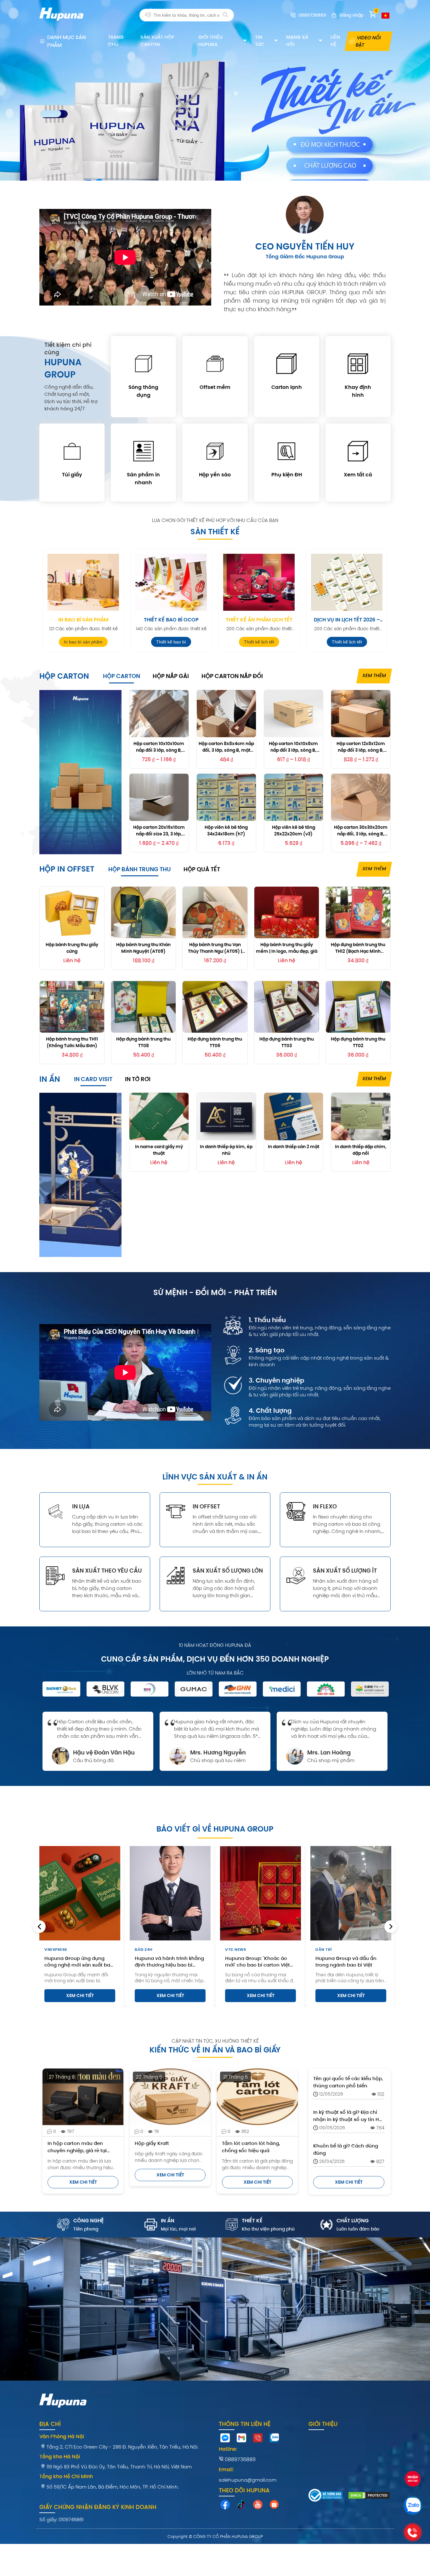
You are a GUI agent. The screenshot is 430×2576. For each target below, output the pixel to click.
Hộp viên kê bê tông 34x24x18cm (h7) (226, 830)
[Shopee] (274, 2506)
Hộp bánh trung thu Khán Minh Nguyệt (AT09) (143, 948)
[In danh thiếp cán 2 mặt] (294, 1116)
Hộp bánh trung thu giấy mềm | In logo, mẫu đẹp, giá (287, 948)
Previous (39, 1927)
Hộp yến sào (215, 475)
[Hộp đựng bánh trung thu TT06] (215, 1007)
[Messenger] (225, 2439)
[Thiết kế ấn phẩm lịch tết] (259, 582)
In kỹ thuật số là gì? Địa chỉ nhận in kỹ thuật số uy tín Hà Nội (348, 2116)
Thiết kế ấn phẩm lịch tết (259, 620)
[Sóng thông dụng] (143, 365)
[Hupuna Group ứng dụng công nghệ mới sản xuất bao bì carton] (80, 1893)
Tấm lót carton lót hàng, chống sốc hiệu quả (251, 2147)
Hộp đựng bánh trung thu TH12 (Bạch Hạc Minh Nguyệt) (358, 948)
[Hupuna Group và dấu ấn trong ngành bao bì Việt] (351, 1893)
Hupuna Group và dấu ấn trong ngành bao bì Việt (346, 1961)
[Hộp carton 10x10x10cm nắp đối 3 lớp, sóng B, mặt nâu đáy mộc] (159, 714)
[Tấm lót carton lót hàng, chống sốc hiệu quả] (257, 2097)
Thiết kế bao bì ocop (171, 620)
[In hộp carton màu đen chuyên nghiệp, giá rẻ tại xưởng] (83, 2097)
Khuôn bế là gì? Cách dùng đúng (346, 2149)
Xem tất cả (358, 475)
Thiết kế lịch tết (259, 642)
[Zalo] (274, 2439)
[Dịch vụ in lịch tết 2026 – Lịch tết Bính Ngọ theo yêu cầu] (347, 582)
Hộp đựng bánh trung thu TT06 (215, 1042)
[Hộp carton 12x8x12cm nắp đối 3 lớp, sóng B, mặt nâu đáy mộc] (361, 714)
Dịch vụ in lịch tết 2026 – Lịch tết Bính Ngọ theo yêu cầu (347, 620)
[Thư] (241, 2439)
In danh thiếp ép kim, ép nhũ (226, 1150)
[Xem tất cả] (358, 452)
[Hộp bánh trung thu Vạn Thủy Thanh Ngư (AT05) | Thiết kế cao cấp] (215, 912)
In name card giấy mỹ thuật (159, 1150)
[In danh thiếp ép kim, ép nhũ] (226, 1116)
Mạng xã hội (297, 41)
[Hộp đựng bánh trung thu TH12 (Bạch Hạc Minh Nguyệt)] (358, 912)
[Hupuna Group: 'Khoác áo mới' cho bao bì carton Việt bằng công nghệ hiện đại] (260, 1893)
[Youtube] (258, 2506)
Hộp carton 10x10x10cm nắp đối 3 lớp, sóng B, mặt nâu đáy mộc (159, 747)
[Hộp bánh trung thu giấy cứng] (72, 912)
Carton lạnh (287, 387)
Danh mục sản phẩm (67, 41)
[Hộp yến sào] (215, 452)
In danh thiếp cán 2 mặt (294, 1147)
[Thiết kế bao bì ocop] (171, 582)
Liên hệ (335, 41)
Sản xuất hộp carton (157, 41)
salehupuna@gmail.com (248, 2480)
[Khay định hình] (358, 365)
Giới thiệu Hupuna (210, 41)
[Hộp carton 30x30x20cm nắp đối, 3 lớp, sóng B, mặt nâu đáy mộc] (361, 797)
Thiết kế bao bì (171, 642)
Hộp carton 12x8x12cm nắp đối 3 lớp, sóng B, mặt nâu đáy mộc (361, 747)
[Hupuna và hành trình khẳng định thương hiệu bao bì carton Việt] (170, 1893)
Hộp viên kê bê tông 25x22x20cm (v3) (294, 830)
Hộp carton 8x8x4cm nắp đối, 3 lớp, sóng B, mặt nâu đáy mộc (226, 747)
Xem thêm (374, 675)
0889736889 (240, 2459)
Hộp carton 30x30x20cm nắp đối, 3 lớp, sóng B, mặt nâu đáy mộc (361, 830)
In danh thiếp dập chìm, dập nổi (361, 1150)
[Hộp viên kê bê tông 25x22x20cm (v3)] (294, 797)
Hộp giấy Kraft (152, 2143)
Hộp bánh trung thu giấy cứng (72, 948)
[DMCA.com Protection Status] (369, 2496)
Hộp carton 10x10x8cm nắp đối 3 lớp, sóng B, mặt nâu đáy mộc (293, 747)
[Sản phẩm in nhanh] (143, 452)
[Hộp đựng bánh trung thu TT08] (143, 1007)
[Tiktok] (241, 2506)
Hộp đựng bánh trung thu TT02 (358, 1042)
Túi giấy (72, 475)
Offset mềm (215, 387)
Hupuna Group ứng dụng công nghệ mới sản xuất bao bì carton (79, 1961)
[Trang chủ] (61, 24)
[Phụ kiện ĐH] (287, 452)
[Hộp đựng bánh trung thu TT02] (358, 1007)
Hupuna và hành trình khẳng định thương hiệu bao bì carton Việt (169, 1961)
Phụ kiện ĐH (287, 475)
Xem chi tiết (80, 1995)
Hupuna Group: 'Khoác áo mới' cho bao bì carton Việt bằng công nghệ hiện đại (257, 1961)
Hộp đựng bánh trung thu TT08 (143, 1042)
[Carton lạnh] (287, 365)
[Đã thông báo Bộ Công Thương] (325, 2496)
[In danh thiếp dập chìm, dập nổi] (361, 1116)
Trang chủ (116, 41)
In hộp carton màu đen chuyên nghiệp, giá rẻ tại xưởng (77, 2147)
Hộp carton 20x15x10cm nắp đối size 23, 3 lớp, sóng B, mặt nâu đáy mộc (159, 830)
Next (391, 1927)
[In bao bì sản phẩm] (83, 582)
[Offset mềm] (215, 365)
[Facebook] (225, 2506)
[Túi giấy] (72, 452)
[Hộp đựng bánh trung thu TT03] (287, 1007)
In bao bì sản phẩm (83, 620)
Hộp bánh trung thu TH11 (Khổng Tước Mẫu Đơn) (72, 1042)
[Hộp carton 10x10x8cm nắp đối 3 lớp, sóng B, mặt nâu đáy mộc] (294, 714)
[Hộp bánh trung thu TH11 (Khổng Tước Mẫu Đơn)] (72, 1007)
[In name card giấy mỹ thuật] (159, 1116)
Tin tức (260, 41)
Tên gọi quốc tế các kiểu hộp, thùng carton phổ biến (348, 2082)
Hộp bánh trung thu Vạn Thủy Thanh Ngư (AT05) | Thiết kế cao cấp (215, 948)
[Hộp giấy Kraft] (170, 2097)
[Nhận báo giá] (413, 2480)
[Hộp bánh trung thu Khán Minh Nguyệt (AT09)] (143, 912)
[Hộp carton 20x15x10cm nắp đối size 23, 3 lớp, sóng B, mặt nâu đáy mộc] (159, 797)
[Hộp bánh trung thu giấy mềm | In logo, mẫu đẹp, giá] (287, 912)
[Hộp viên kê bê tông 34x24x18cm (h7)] (226, 797)
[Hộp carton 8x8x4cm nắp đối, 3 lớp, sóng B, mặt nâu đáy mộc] (226, 714)
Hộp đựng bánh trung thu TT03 (287, 1042)
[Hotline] (258, 2439)
